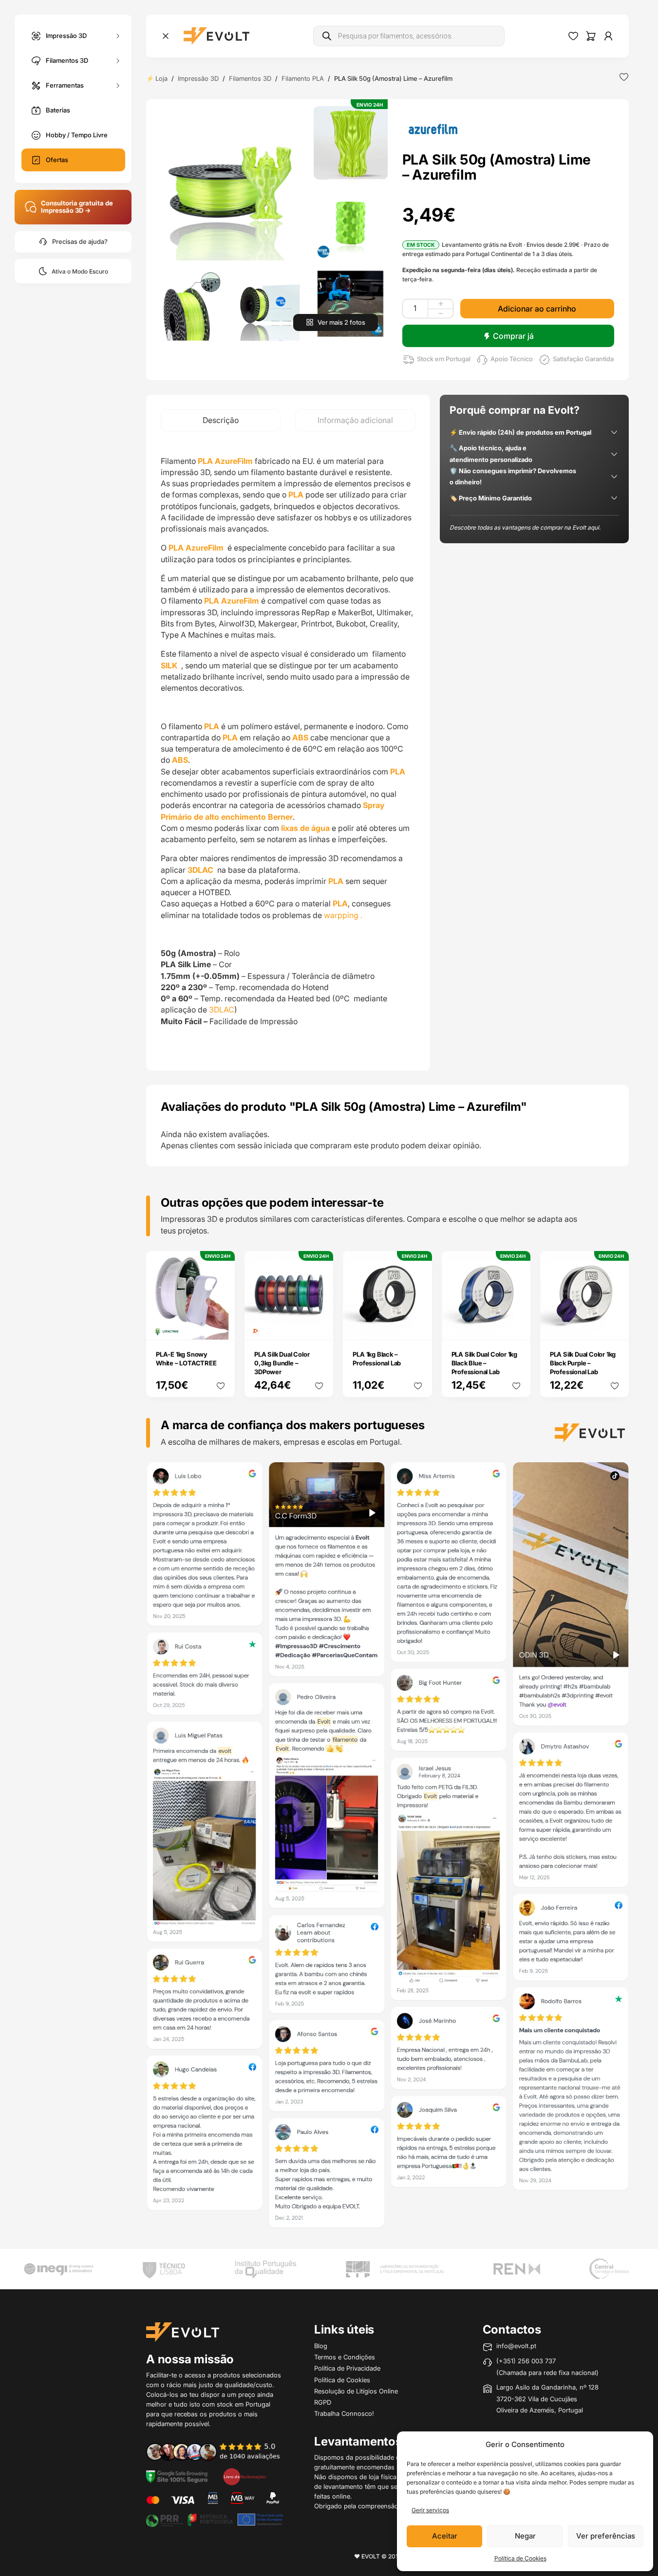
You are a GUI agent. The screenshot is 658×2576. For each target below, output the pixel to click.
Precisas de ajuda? (80, 242)
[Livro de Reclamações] (244, 2476)
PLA (212, 726)
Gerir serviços (430, 2510)
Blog (321, 2346)
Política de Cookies (520, 2558)
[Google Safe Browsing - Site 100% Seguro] (177, 2476)
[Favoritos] (573, 36)
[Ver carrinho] (591, 36)
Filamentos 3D (67, 60)
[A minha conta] (608, 36)
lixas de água (305, 828)
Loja (161, 78)
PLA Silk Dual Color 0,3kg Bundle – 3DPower (282, 1363)
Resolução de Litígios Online (356, 2391)
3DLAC (201, 870)
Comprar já (513, 336)
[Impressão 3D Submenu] (118, 36)
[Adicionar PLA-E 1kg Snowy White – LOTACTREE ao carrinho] (221, 1326)
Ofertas (57, 160)
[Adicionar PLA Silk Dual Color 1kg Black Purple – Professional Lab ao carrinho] (615, 1326)
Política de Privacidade (347, 2368)
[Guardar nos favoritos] (624, 77)
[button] (230, 183)
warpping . (343, 915)
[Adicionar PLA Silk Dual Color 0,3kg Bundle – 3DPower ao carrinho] (320, 1326)
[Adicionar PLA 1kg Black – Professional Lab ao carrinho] (418, 1326)
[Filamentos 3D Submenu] (118, 61)
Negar (525, 2536)
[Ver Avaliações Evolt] (387, 1848)
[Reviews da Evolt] (219, 2451)
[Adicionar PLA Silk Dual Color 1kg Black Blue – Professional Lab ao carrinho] (516, 1326)
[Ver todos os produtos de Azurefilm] (433, 128)
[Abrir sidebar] (166, 36)
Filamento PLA (303, 78)
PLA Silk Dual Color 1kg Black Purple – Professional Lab (583, 1363)
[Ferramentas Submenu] (118, 85)
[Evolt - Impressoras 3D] (216, 36)
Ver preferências (606, 2536)
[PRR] (214, 2519)
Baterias (58, 110)
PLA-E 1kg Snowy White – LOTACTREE (186, 1359)
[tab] (221, 420)
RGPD (323, 2402)
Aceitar (445, 2536)
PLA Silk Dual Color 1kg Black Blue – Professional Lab (484, 1363)
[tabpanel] (288, 751)
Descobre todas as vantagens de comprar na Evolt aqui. (525, 527)
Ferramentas (65, 85)
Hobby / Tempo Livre (77, 135)
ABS (300, 737)
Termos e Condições (345, 2357)
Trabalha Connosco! (344, 2413)
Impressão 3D (66, 35)
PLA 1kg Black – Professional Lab (377, 1359)
